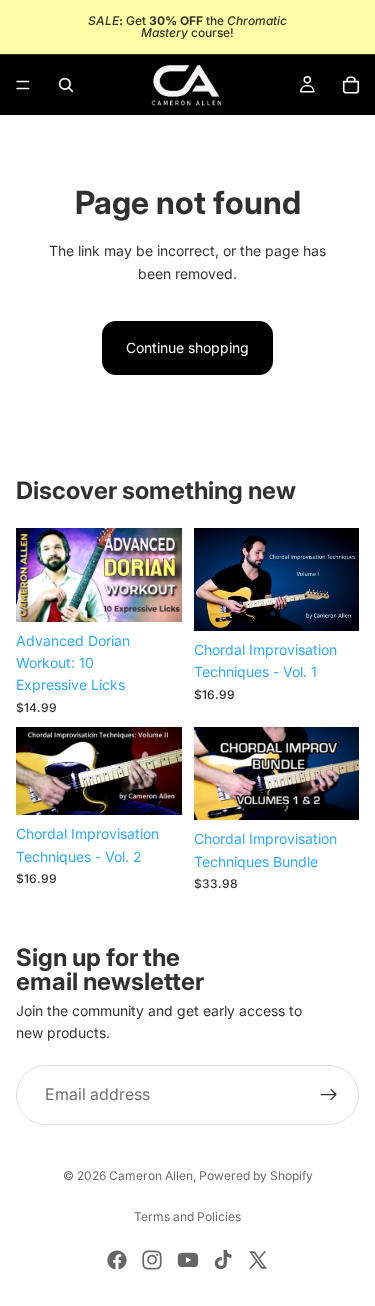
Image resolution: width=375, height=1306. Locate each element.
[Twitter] (258, 1260)
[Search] (66, 85)
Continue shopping (187, 347)
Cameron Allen (151, 1175)
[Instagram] (152, 1260)
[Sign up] (329, 1095)
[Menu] (23, 85)
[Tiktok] (223, 1260)
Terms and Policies (187, 1216)
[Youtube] (188, 1260)
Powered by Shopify (256, 1175)
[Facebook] (117, 1260)
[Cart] (351, 85)
